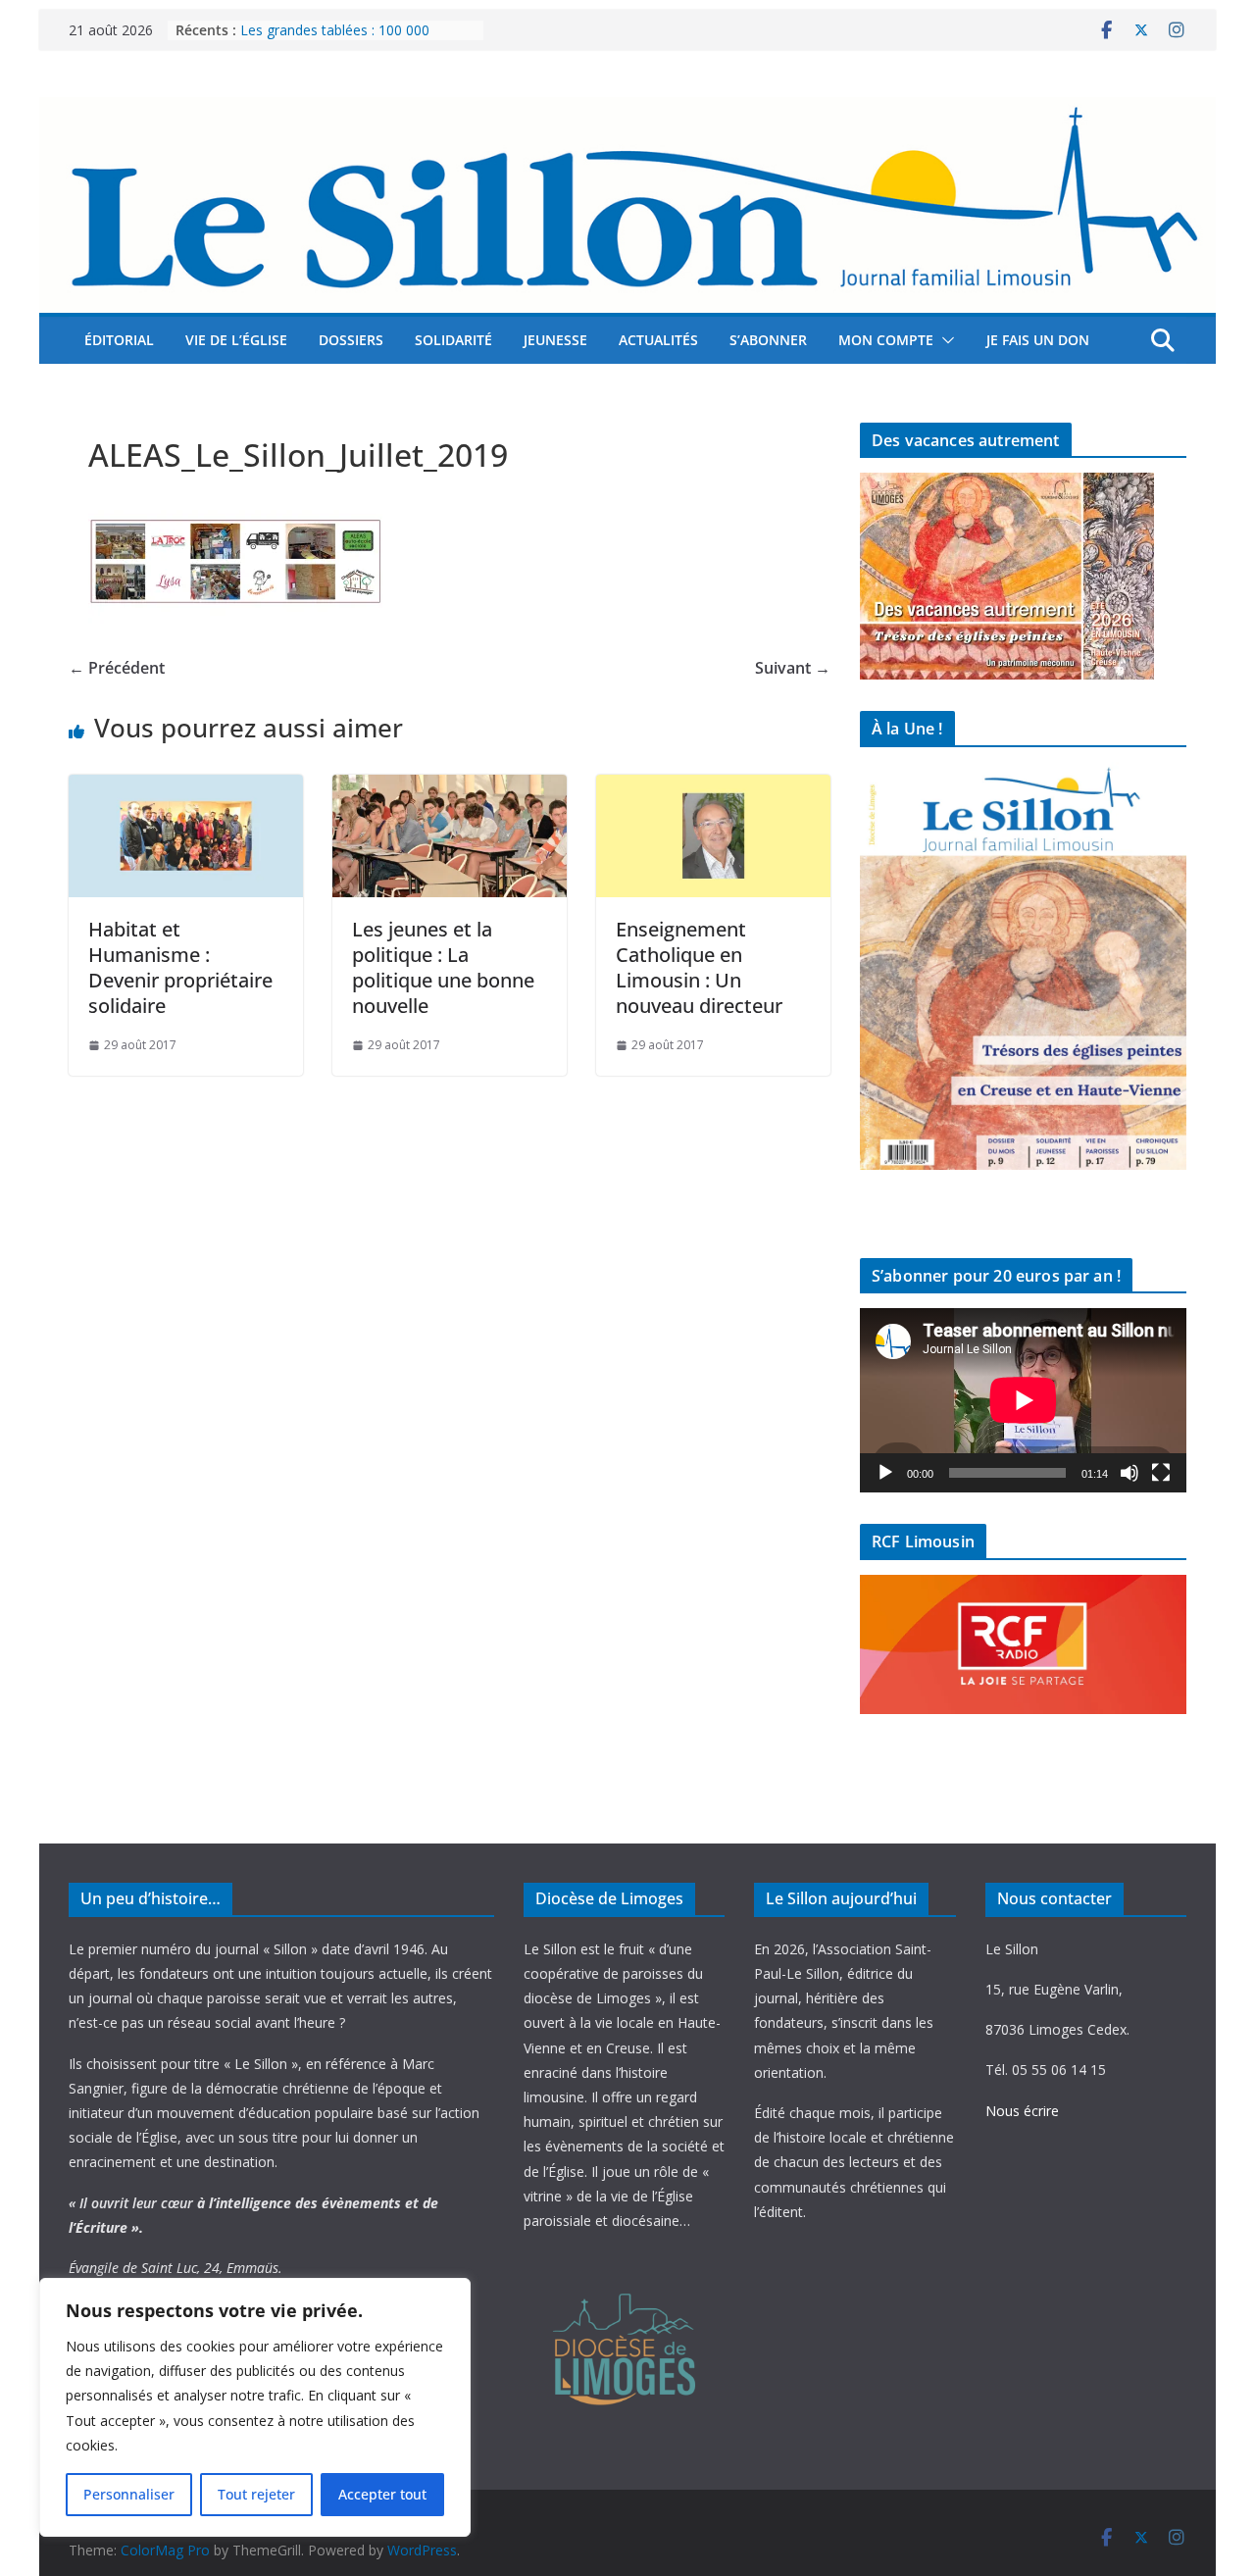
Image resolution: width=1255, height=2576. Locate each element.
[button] (944, 340)
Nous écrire (1022, 2111)
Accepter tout (382, 2494)
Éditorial (119, 340)
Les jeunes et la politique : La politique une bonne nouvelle (443, 967)
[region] (255, 2407)
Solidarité (453, 340)
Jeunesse (555, 340)
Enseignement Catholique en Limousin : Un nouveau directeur (699, 967)
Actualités (658, 340)
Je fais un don (1038, 340)
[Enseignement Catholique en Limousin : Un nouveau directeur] (713, 788)
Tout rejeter (256, 2494)
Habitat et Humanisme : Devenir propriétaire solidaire (180, 967)
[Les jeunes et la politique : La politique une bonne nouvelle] (450, 788)
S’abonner (768, 340)
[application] (1023, 1400)
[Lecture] (885, 1473)
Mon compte (886, 340)
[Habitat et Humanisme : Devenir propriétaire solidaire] (186, 788)
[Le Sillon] (627, 111)
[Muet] (1129, 1473)
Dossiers (351, 340)
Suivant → (793, 668)
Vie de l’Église (236, 340)
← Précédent (117, 668)
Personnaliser (129, 2494)
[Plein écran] (1161, 1473)
